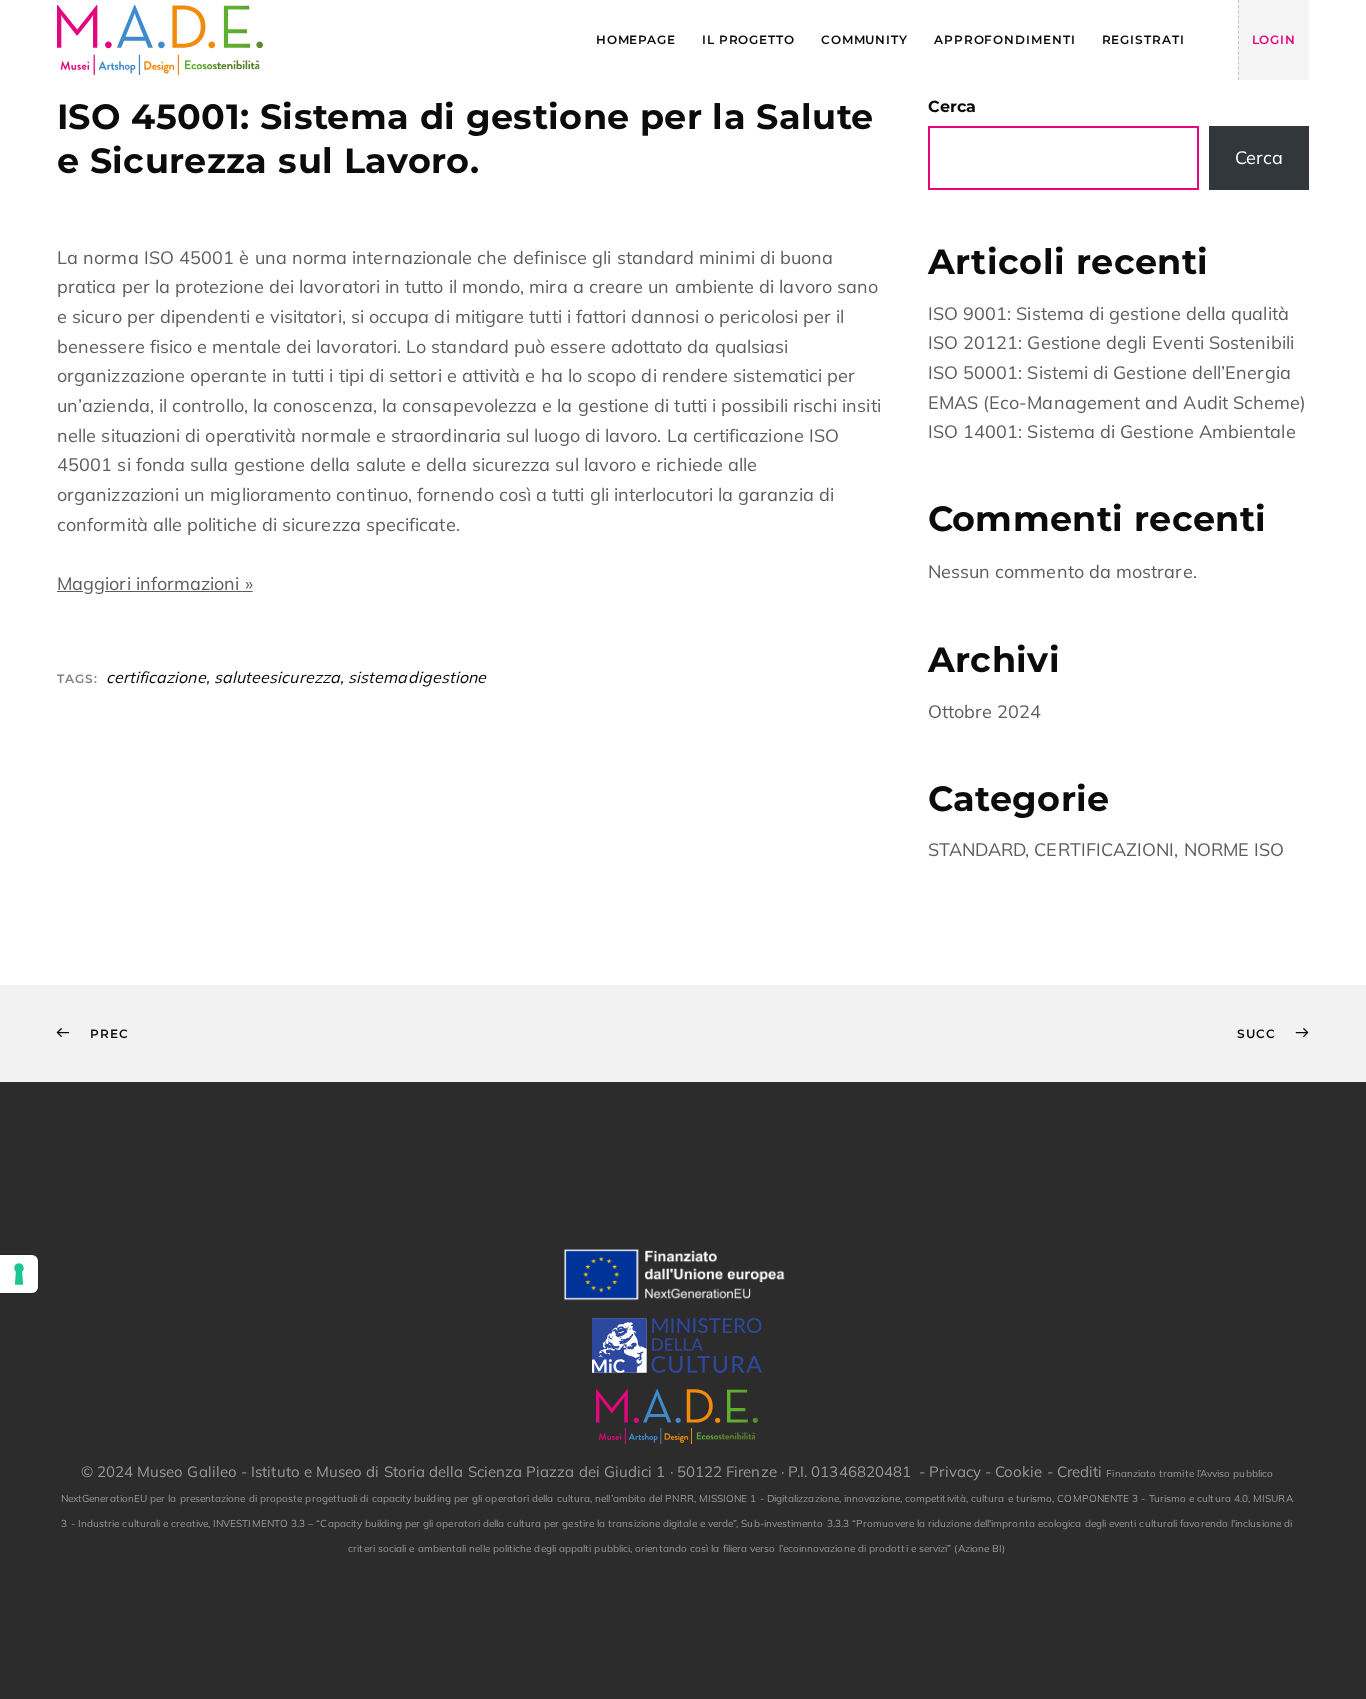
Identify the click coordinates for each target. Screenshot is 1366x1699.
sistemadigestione (417, 677)
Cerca (952, 106)
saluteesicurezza (277, 677)
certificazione (156, 677)
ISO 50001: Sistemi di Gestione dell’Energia (1109, 372)
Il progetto (748, 39)
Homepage (636, 39)
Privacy (955, 1471)
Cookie (1018, 1471)
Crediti (1080, 1471)
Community (864, 39)
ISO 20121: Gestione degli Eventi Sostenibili (1111, 342)
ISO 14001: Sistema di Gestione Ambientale (1112, 431)
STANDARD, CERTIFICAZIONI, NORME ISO (1106, 849)
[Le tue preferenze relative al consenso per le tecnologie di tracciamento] (19, 1274)
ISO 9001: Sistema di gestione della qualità (1108, 313)
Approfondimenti (1005, 39)
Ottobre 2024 (985, 711)
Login (1274, 39)
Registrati (1143, 39)
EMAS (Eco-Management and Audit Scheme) (1117, 402)
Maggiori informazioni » (155, 583)
